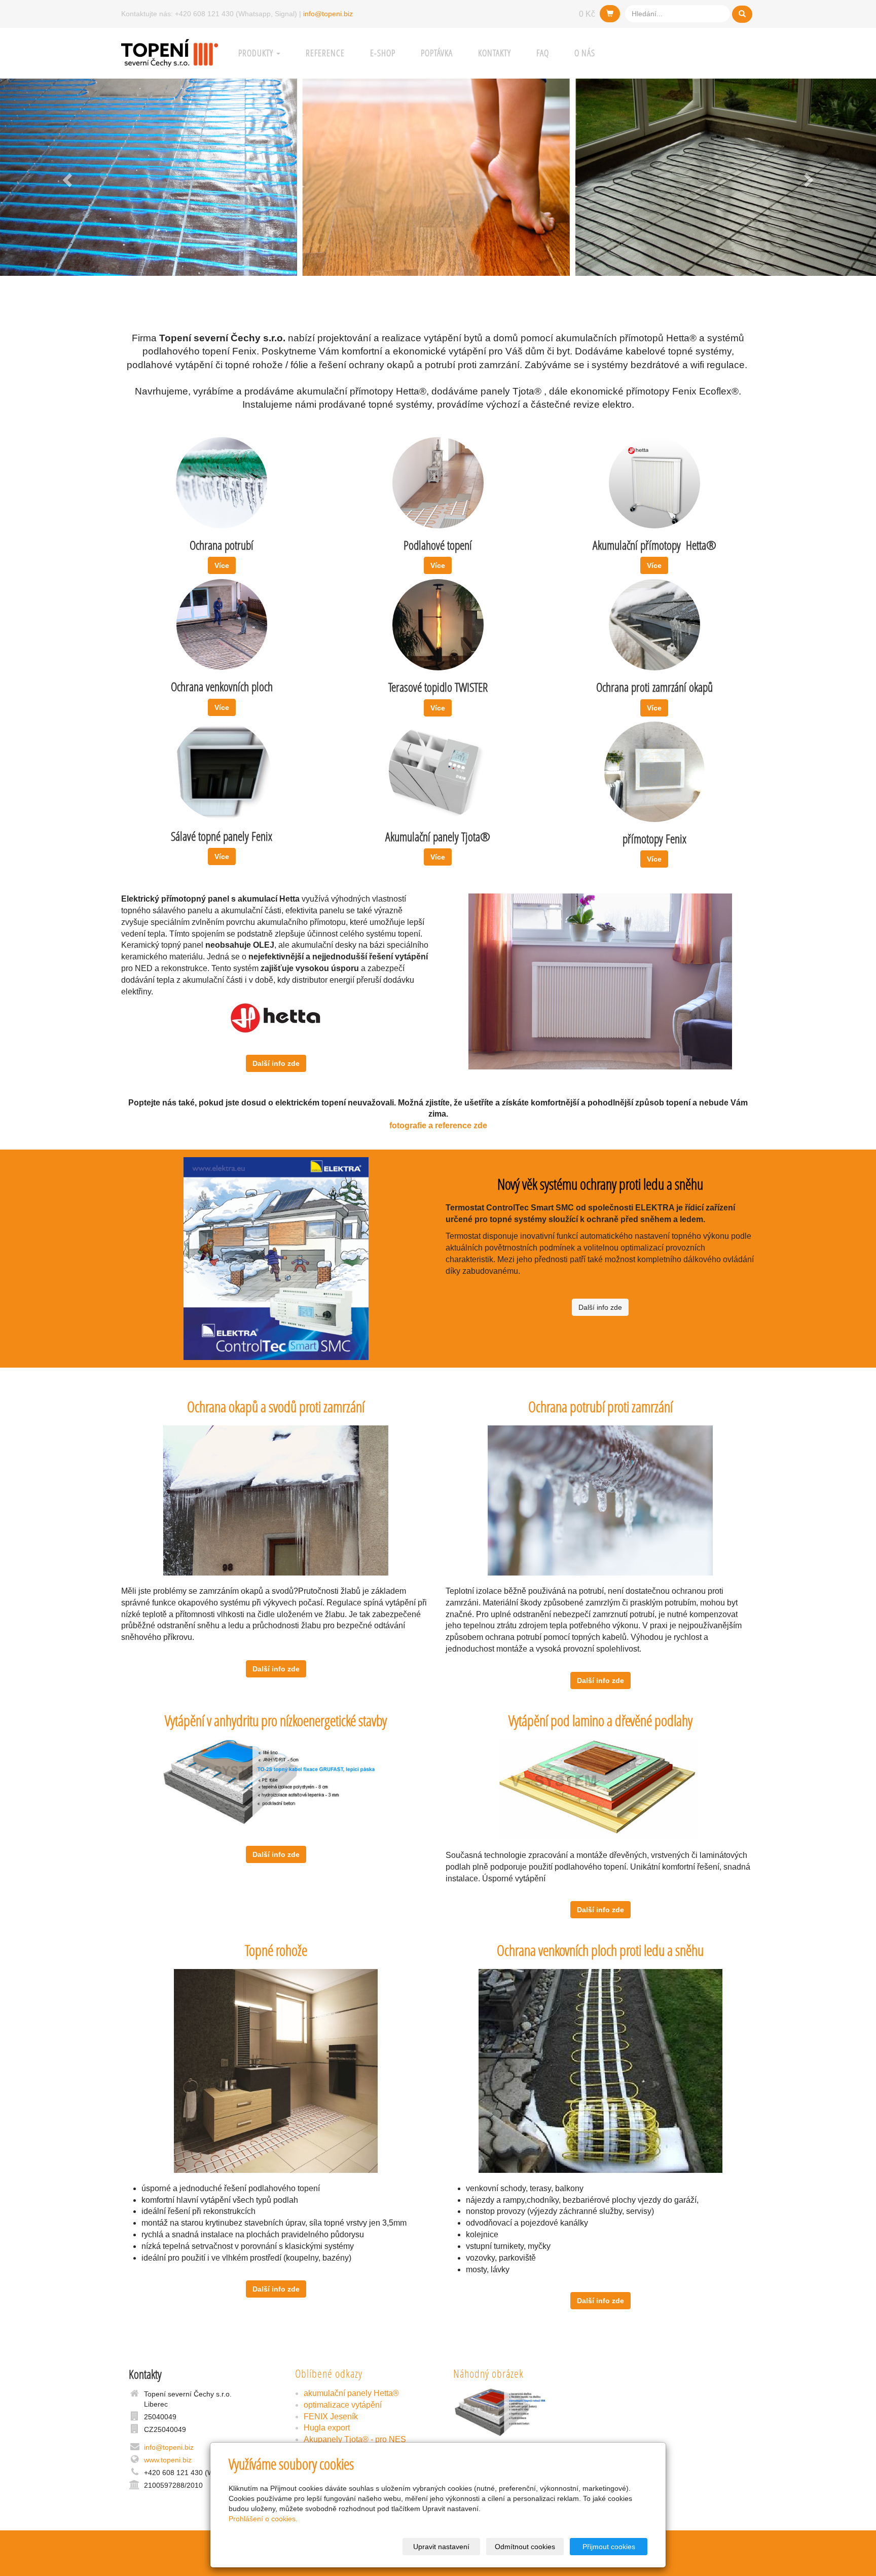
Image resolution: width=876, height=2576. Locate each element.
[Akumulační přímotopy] (654, 482)
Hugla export (327, 2428)
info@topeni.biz (328, 14)
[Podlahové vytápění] (438, 482)
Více (222, 565)
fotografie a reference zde (438, 1125)
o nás (585, 53)
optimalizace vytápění (343, 2405)
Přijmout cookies (609, 2547)
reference (325, 53)
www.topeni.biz (168, 2460)
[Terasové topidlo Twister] (438, 624)
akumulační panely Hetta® (351, 2393)
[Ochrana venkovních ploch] (222, 624)
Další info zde (276, 1063)
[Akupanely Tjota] (222, 770)
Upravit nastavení (441, 2547)
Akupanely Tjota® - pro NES (355, 2439)
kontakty (495, 53)
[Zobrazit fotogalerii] (517, 2412)
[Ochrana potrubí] (222, 482)
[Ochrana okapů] (654, 624)
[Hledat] (742, 14)
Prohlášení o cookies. (263, 2519)
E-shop (383, 53)
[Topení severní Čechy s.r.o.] (170, 52)
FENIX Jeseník (331, 2417)
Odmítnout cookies (525, 2547)
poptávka (437, 53)
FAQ (543, 53)
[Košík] (610, 14)
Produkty (257, 53)
